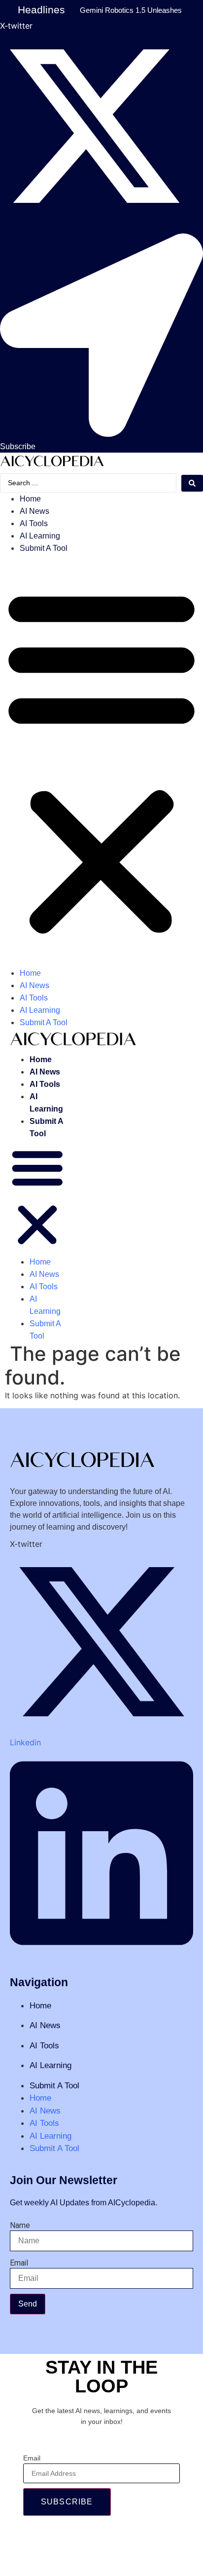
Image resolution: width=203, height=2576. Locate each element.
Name (20, 2226)
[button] (101, 761)
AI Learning (40, 536)
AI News (34, 511)
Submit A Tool (44, 548)
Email (19, 2263)
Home (30, 499)
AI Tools (34, 523)
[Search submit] (192, 483)
